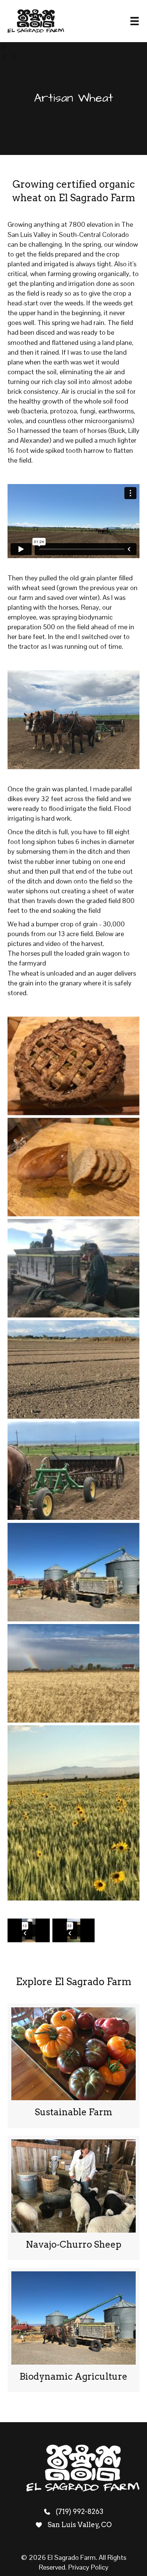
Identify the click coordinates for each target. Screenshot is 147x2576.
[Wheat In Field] (73, 1673)
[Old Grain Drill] (73, 1471)
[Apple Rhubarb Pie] (73, 1066)
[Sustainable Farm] (73, 2066)
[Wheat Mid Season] (73, 1813)
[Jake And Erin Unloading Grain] (73, 1268)
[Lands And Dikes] (73, 1369)
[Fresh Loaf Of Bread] (73, 1167)
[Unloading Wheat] (73, 1572)
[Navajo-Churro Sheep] (73, 2198)
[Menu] (135, 21)
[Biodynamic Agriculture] (73, 2330)
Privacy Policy (88, 2567)
